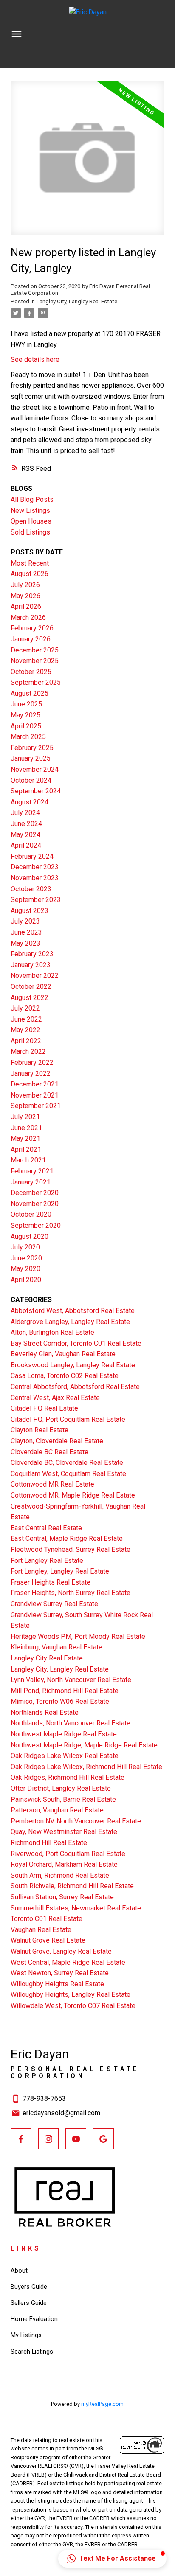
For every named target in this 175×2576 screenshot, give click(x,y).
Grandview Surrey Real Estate (54, 1604)
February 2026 (32, 628)
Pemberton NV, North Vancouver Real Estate (76, 1821)
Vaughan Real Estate (41, 1930)
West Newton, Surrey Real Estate (60, 1973)
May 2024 (25, 835)
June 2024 (26, 824)
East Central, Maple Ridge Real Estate (67, 1539)
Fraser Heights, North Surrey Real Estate (71, 1593)
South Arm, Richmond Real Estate (60, 1875)
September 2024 (36, 791)
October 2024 (31, 780)
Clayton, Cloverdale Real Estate (57, 1441)
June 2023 (26, 932)
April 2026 (26, 606)
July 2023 (25, 921)
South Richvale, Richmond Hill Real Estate (72, 1886)
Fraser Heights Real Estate (51, 1582)
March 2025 (28, 737)
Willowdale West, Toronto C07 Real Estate (73, 2006)
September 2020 (36, 1225)
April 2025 (26, 726)
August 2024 (30, 802)
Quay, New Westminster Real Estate (64, 1832)
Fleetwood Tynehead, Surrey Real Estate (71, 1550)
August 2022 (30, 998)
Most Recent (30, 563)
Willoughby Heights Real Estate (57, 1984)
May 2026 (25, 596)
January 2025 (31, 758)
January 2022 (31, 1074)
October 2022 (31, 987)
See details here (35, 360)
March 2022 (28, 1051)
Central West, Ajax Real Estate (55, 1398)
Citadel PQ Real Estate (44, 1408)
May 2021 (25, 1138)
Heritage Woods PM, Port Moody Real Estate (78, 1637)
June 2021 (26, 1128)
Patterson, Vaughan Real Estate (57, 1810)
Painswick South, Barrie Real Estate (63, 1799)
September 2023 (36, 900)
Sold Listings (30, 532)
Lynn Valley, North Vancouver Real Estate (71, 1680)
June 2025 (26, 704)
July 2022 (25, 1008)
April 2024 (26, 845)
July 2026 (25, 585)
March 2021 (28, 1160)
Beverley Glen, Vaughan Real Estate (63, 1354)
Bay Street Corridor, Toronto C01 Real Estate (76, 1343)
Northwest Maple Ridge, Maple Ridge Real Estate (84, 1745)
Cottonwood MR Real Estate (52, 1484)
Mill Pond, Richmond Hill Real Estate (65, 1691)
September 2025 (36, 682)
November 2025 (35, 661)
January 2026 (31, 639)
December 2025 (35, 650)
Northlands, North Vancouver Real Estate (71, 1723)
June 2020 (26, 1258)
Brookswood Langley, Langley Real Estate (73, 1365)
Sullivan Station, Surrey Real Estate (62, 1897)
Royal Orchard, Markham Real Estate (64, 1864)
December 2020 (35, 1193)
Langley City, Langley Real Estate (77, 301)
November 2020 (35, 1204)
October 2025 (31, 672)
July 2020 (25, 1247)
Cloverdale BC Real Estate (49, 1452)
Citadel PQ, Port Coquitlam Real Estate (68, 1419)
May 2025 (25, 715)
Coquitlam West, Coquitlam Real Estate (68, 1474)
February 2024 (32, 856)
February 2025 (32, 748)
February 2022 (32, 1063)
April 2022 (26, 1041)
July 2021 (25, 1117)
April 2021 (26, 1149)
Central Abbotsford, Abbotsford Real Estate (75, 1387)
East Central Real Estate (46, 1528)
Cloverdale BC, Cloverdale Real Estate (67, 1463)
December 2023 (35, 867)
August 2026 (30, 574)
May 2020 (25, 1269)
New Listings (30, 511)
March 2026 (28, 617)
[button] (21, 2139)
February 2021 (32, 1171)
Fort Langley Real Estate (47, 1561)
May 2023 (25, 943)
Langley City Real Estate (47, 1658)
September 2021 (36, 1106)
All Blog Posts (32, 500)
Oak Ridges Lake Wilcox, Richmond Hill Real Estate (86, 1767)
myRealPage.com (102, 2404)
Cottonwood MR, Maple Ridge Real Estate (73, 1495)
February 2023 (32, 954)
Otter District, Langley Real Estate (61, 1788)
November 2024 (35, 769)
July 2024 (25, 813)
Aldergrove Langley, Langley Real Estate (70, 1322)
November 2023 (35, 878)
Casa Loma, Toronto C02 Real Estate (65, 1376)
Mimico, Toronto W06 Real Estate (60, 1701)
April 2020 (26, 1280)
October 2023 (31, 889)
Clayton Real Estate (40, 1430)
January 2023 (31, 965)
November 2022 (35, 976)
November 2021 (35, 1095)
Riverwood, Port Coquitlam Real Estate (68, 1854)
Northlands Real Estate (45, 1712)
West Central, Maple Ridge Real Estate (68, 1962)
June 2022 (26, 1019)
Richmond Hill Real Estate (49, 1843)
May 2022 (25, 1030)
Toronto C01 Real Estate (47, 1919)
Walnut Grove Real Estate (48, 1940)
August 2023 (30, 911)
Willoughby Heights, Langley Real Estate (71, 1995)
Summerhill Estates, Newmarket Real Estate (76, 1908)
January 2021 (31, 1182)
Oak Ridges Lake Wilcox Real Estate (65, 1756)
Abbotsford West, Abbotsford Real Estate (73, 1311)
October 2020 (31, 1214)
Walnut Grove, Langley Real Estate (61, 1951)
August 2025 (30, 693)
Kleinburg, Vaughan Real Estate (56, 1647)
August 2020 (30, 1236)
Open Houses (31, 521)
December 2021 (35, 1084)
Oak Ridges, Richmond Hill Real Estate (68, 1777)
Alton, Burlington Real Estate (52, 1332)
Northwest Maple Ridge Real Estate (64, 1734)
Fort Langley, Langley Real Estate (60, 1571)
